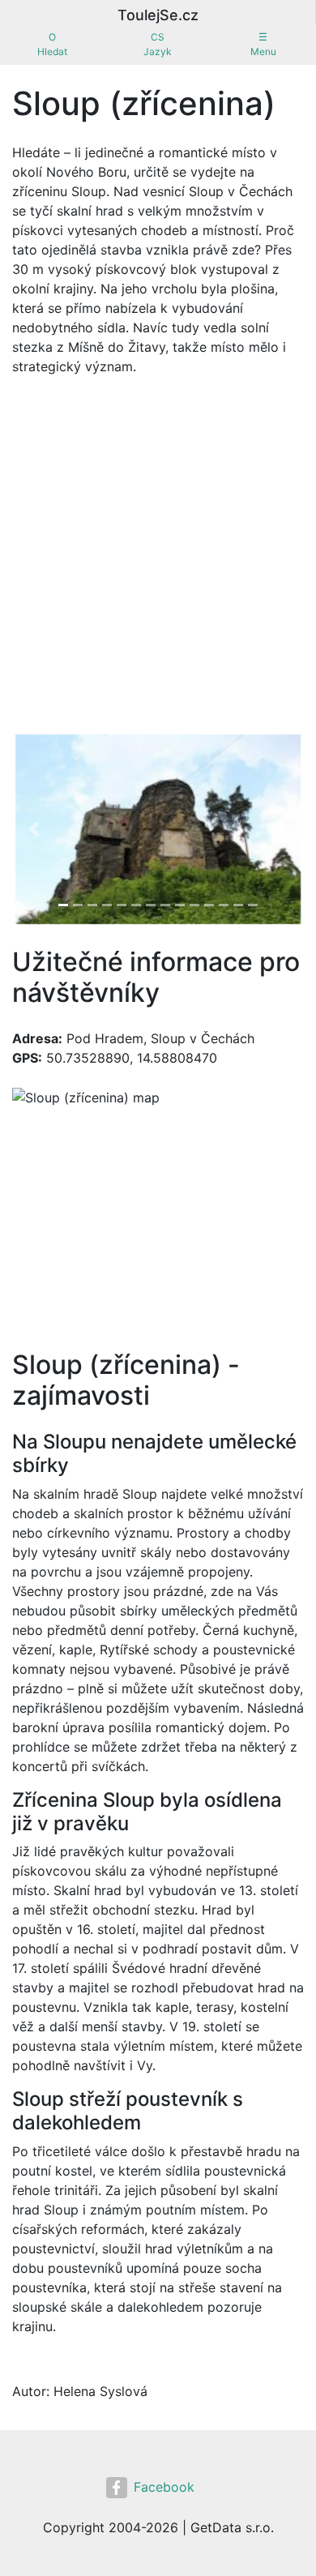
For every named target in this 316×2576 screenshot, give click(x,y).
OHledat (52, 44)
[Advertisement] (158, 554)
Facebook (164, 2487)
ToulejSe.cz (158, 15)
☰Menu (263, 44)
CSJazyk (158, 44)
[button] (34, 829)
